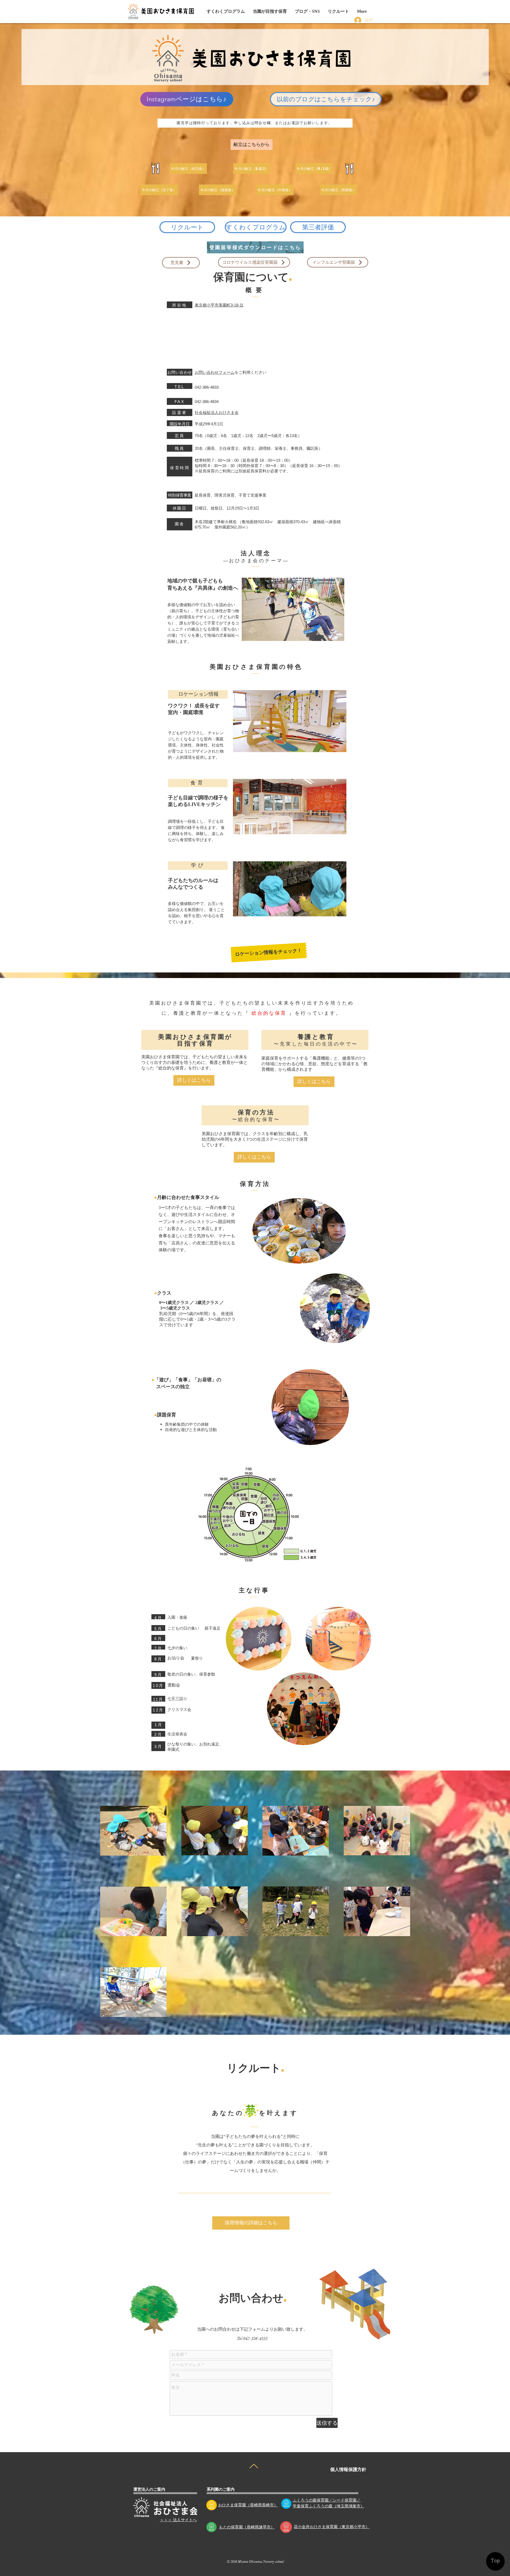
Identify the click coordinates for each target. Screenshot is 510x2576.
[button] (307, 11)
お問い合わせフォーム (215, 372)
